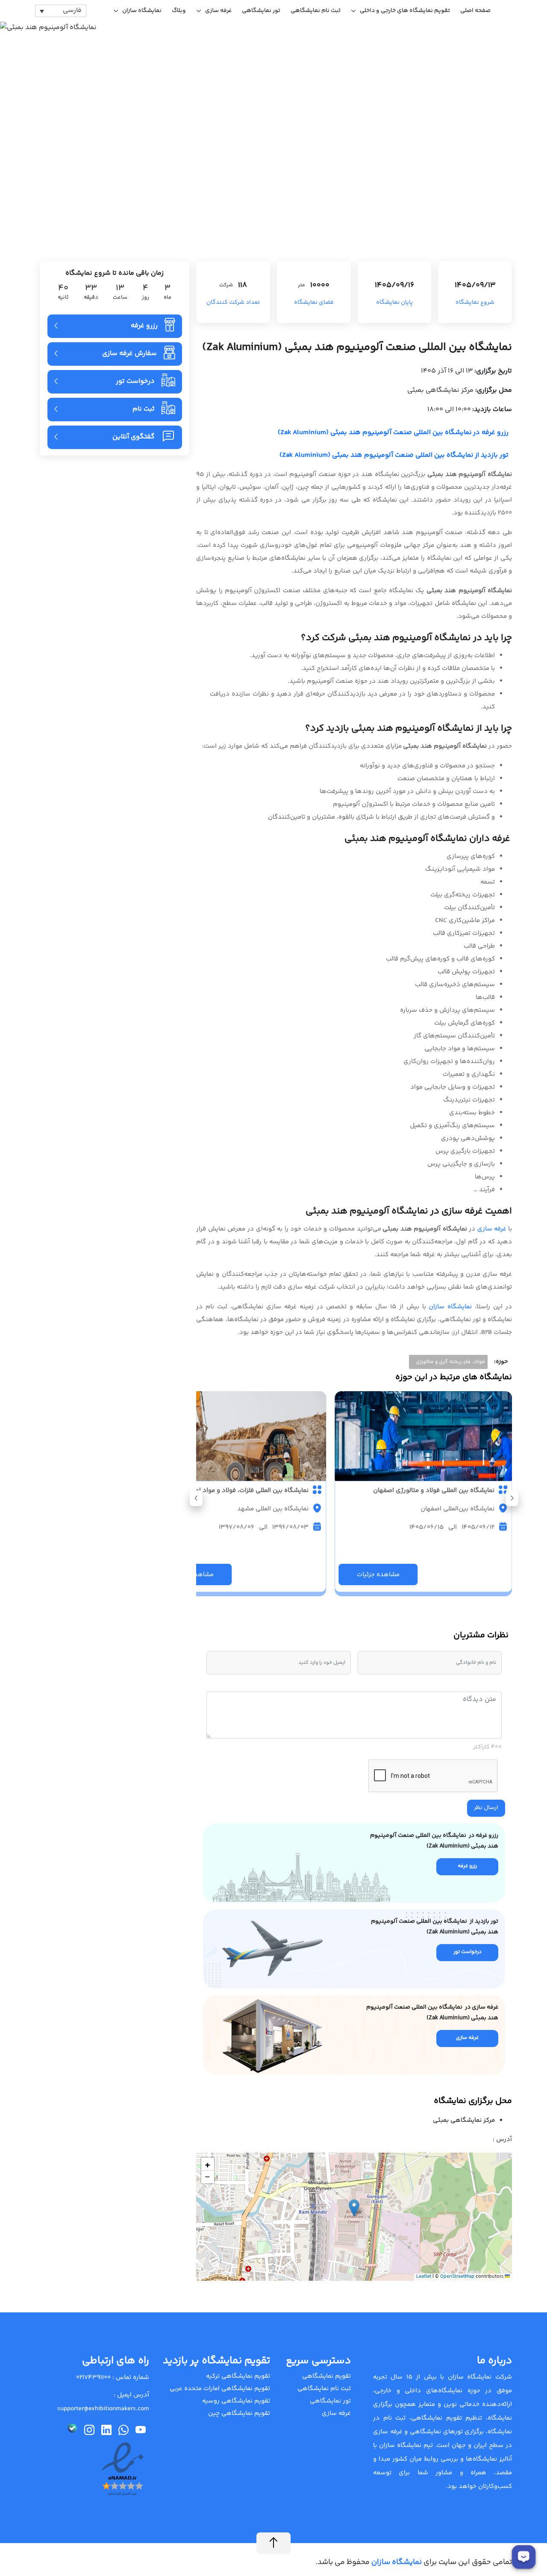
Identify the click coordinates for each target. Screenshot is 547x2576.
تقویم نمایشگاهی (326, 2376)
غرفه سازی (218, 11)
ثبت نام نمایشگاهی (316, 11)
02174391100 (93, 2378)
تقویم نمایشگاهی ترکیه (238, 2376)
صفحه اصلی (475, 11)
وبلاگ (179, 11)
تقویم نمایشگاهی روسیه (236, 2401)
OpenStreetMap (457, 2277)
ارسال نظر (486, 1808)
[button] (196, 1498)
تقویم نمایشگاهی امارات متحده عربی (220, 2389)
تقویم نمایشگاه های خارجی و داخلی (405, 11)
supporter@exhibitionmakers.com (103, 2409)
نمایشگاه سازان (142, 11)
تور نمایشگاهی (261, 11)
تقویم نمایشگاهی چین (239, 2413)
